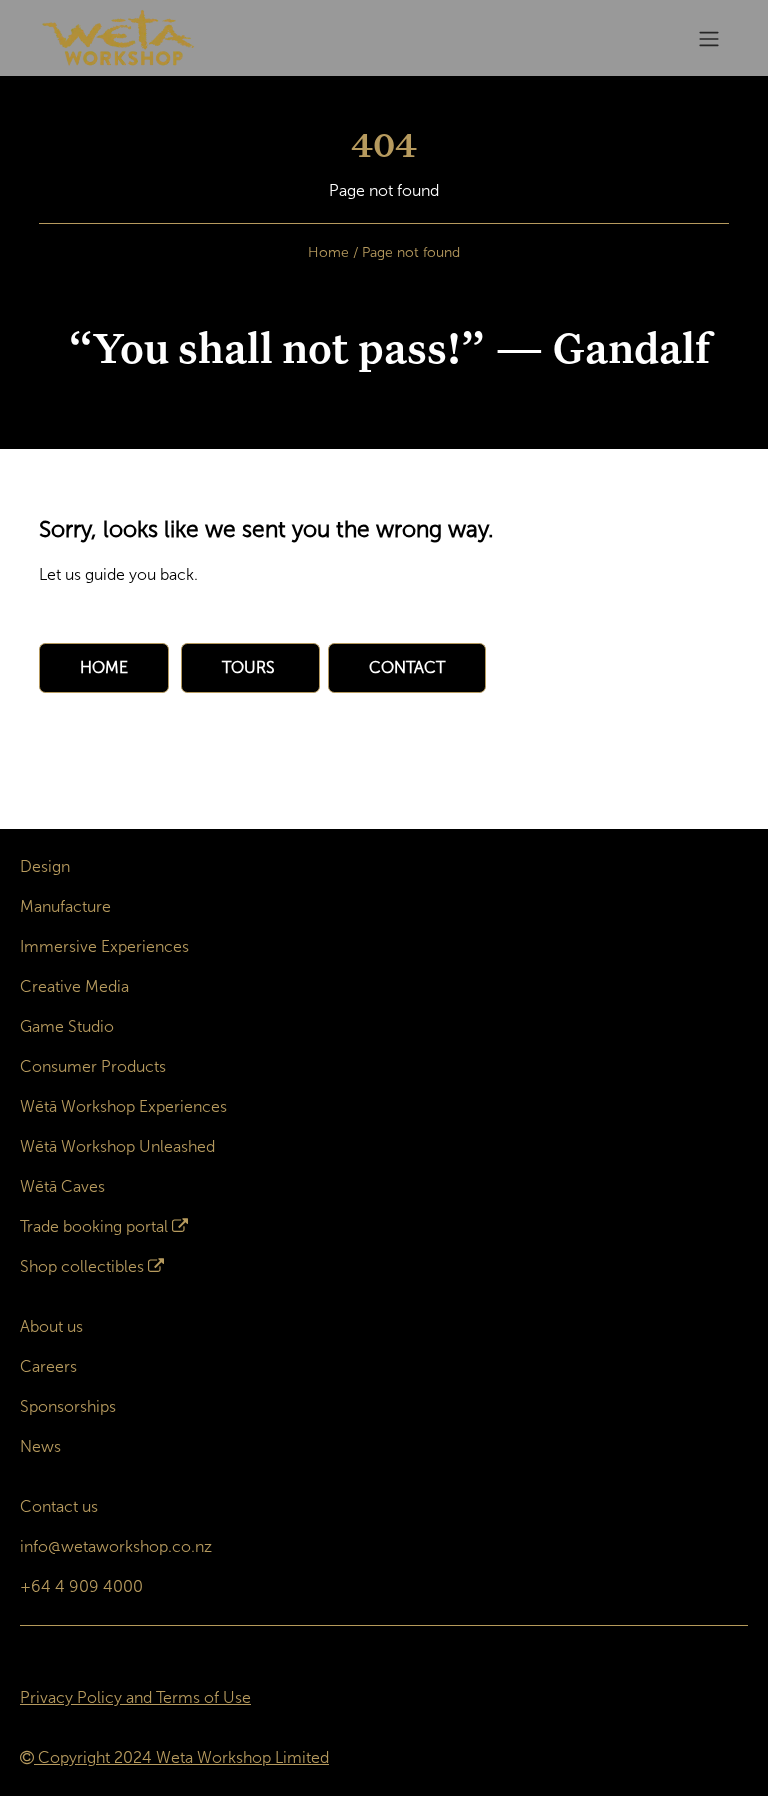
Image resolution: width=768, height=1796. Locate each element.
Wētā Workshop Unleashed (117, 1146)
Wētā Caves (62, 1186)
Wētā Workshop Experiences (123, 1106)
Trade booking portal (94, 1226)
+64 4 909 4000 (81, 1586)
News (40, 1446)
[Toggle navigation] (709, 38)
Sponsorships (68, 1406)
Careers (48, 1366)
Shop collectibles (82, 1266)
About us (51, 1326)
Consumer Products (93, 1066)
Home (328, 252)
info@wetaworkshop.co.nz (116, 1546)
